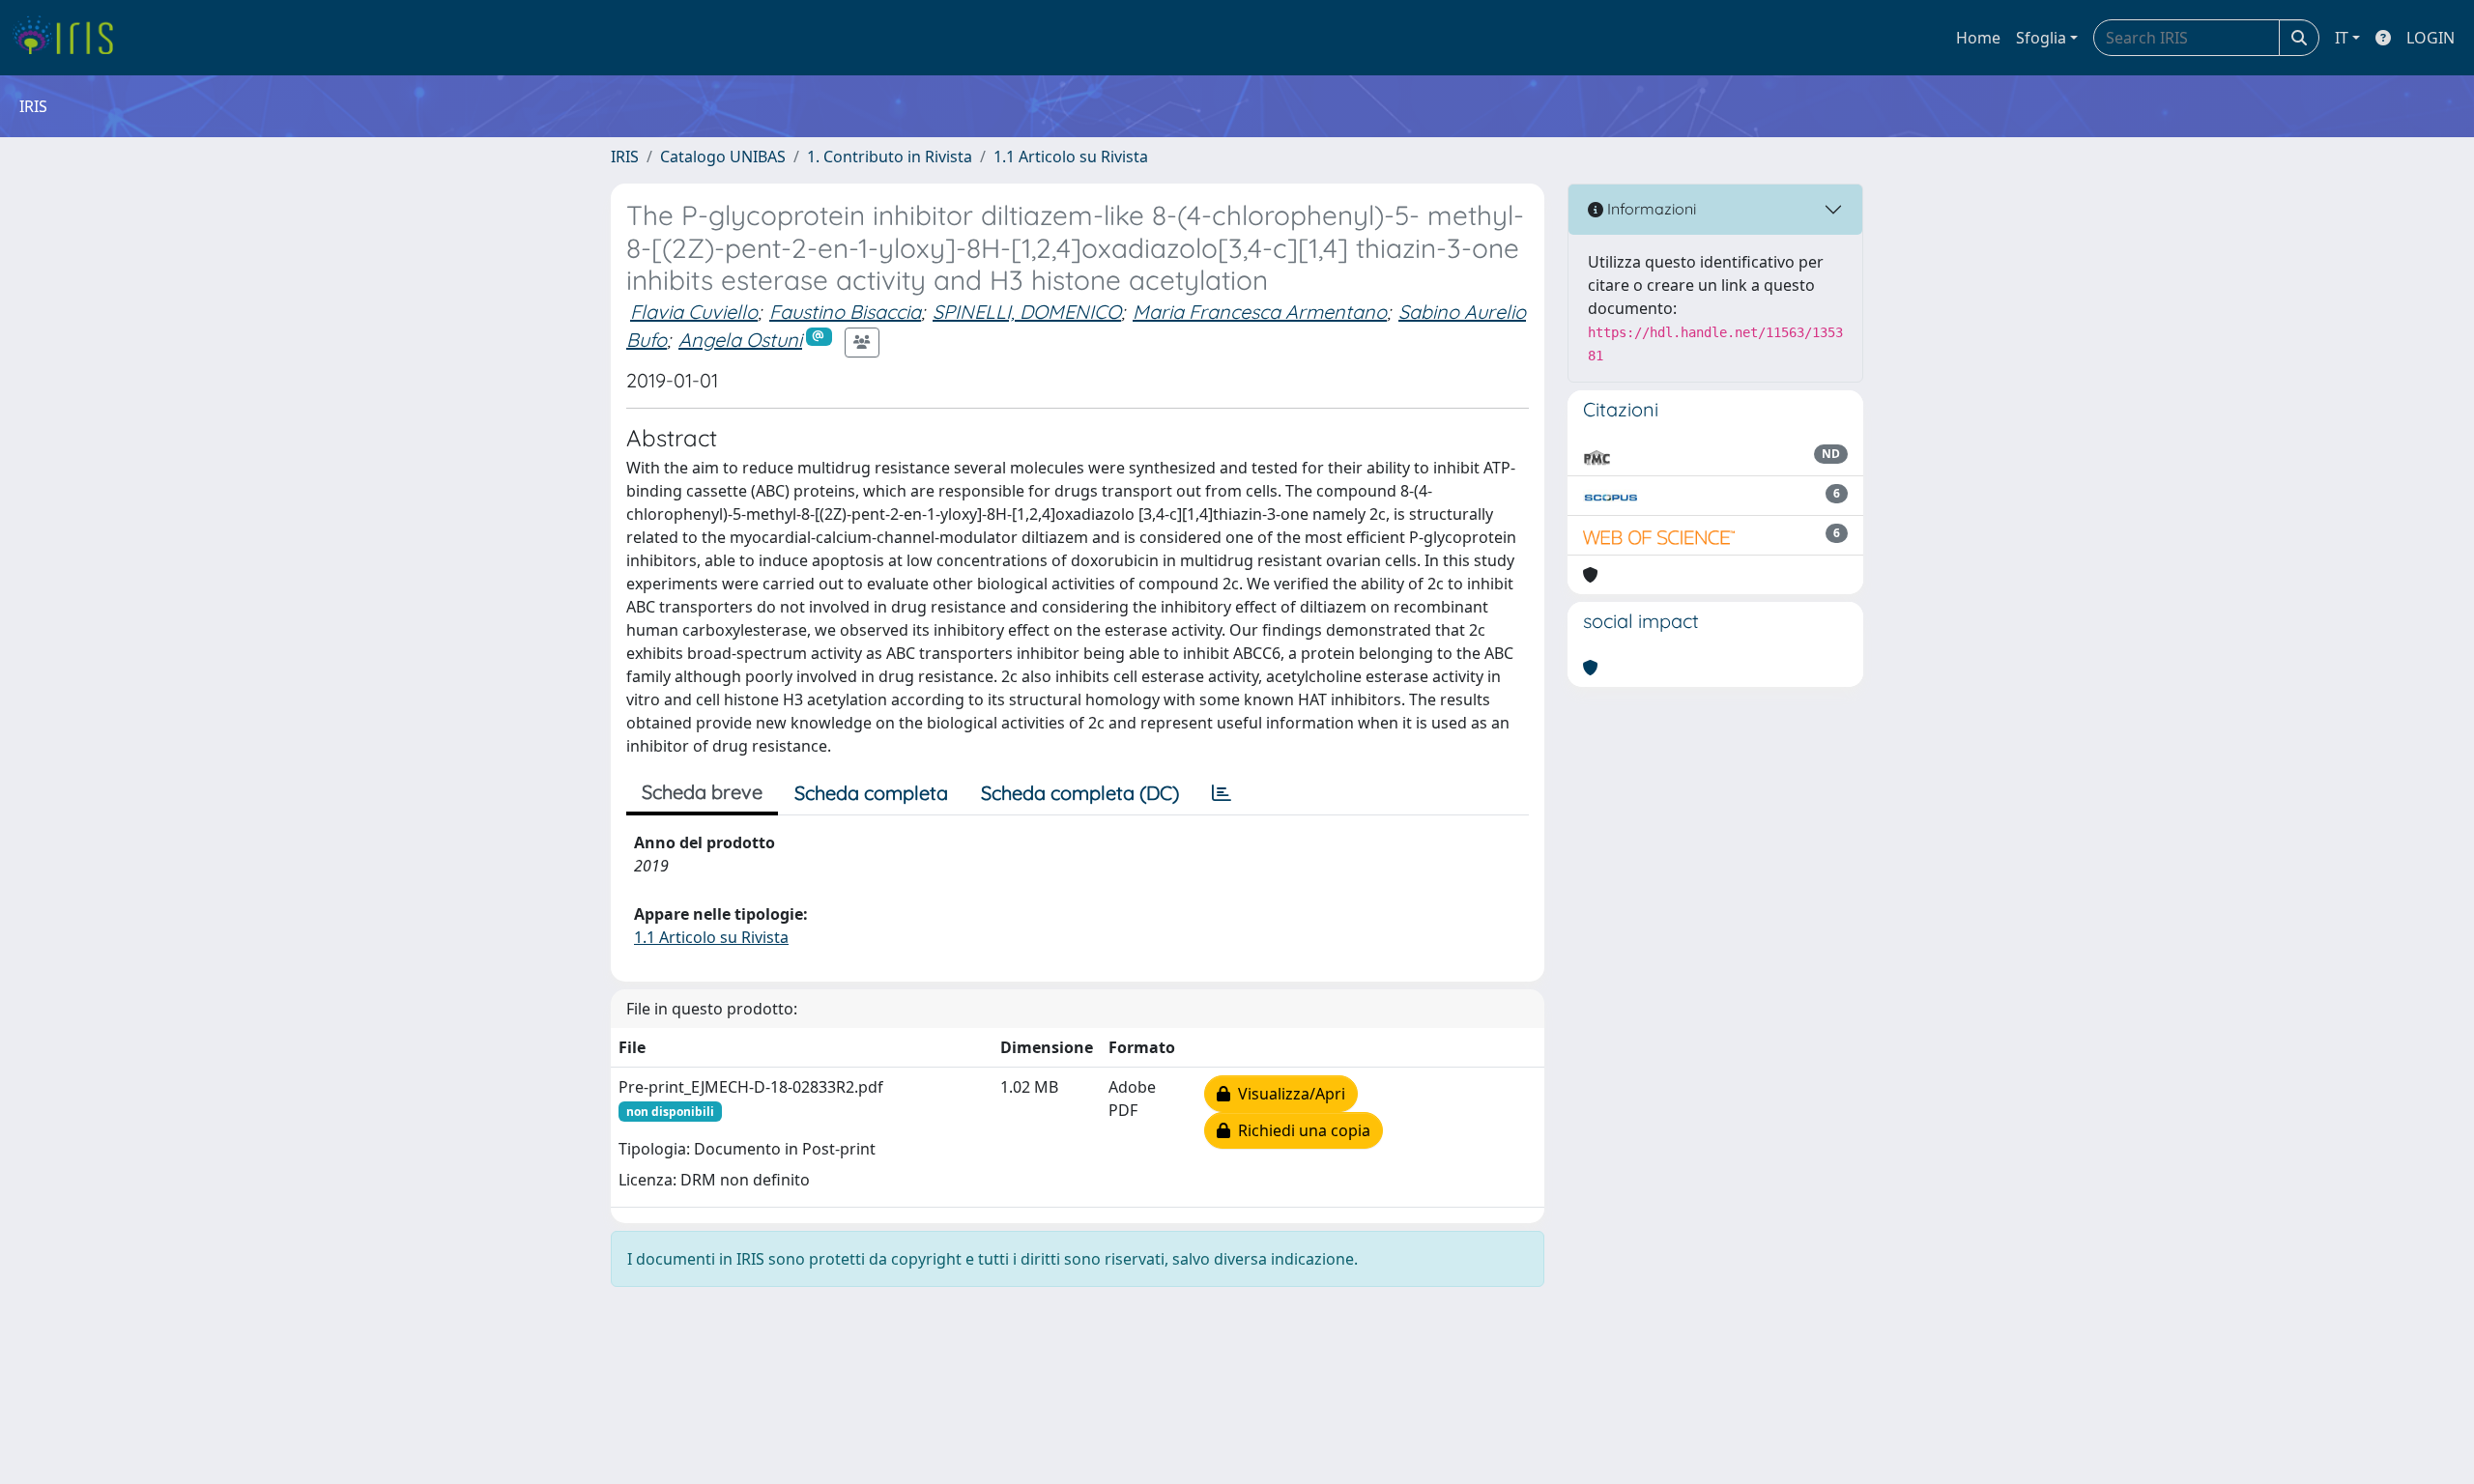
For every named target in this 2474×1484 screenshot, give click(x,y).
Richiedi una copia (1300, 1130)
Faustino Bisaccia (845, 312)
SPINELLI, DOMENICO (1027, 312)
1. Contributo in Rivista (890, 157)
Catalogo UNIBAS (723, 157)
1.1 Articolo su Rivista (1071, 157)
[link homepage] (70, 38)
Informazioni (1650, 209)
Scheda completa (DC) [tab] (1080, 793)
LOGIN (2431, 38)
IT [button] (2342, 38)
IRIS (625, 157)
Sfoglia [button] (2041, 38)
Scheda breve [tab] (702, 792)
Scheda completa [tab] (871, 793)
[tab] (1222, 793)
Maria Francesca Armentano (1260, 312)
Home (1978, 38)
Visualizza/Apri (1288, 1094)
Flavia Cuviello (694, 312)
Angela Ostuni (740, 340)
